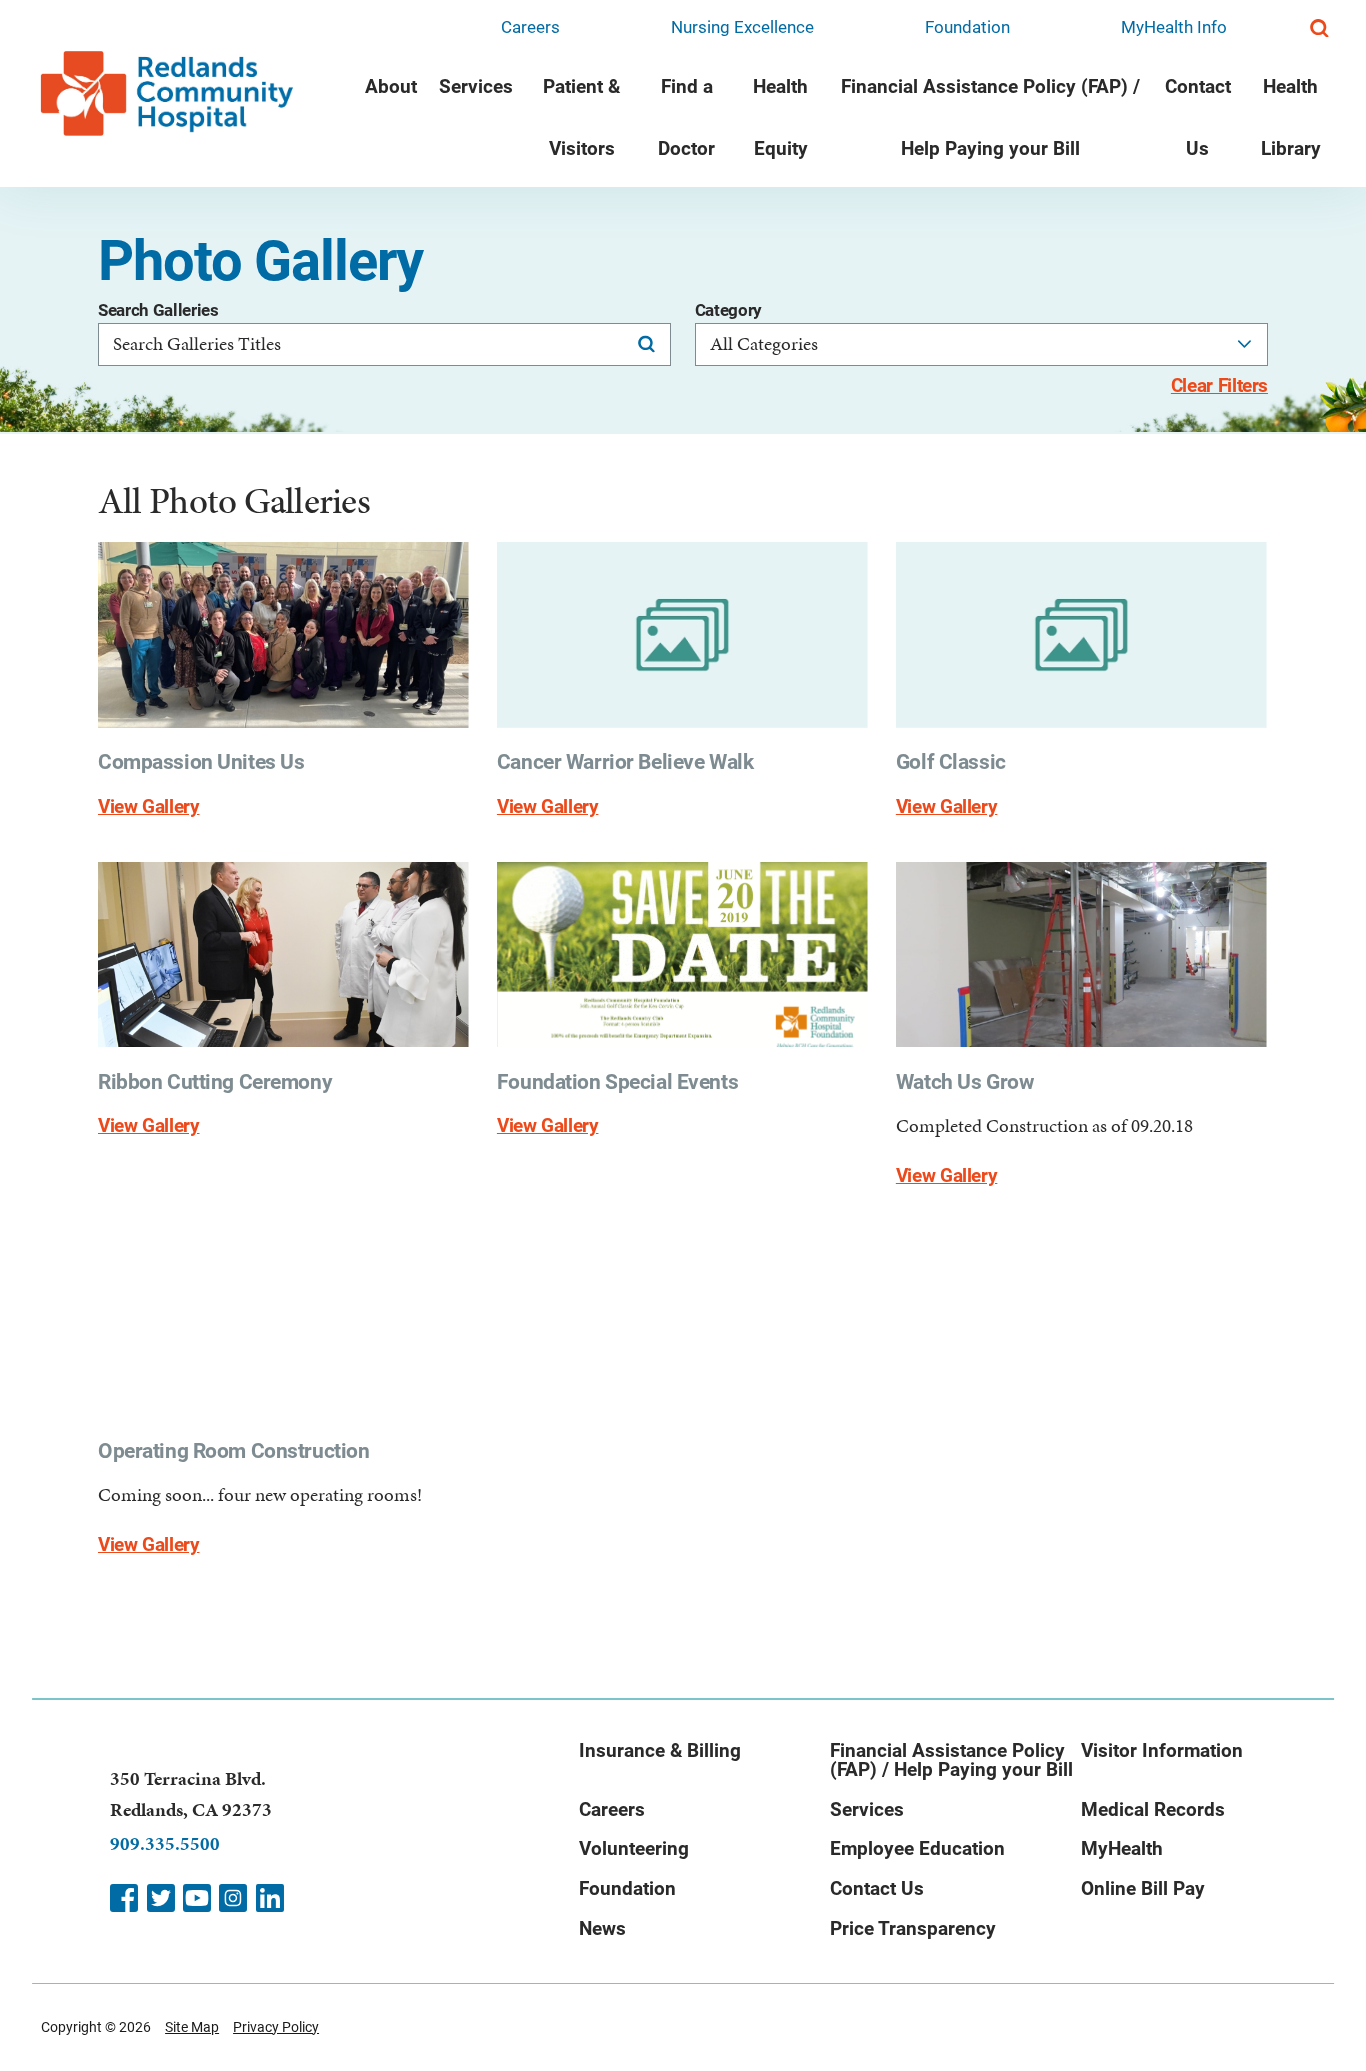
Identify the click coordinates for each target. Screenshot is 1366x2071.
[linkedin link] (270, 1898)
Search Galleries (158, 310)
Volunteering (634, 1849)
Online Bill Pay (1143, 1889)
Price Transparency (913, 1929)
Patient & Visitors (581, 118)
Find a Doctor (686, 118)
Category (728, 310)
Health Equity (780, 118)
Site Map (192, 2027)
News (602, 1929)
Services (476, 87)
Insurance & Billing (660, 1751)
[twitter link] (161, 1898)
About (391, 87)
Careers (530, 27)
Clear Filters (1219, 386)
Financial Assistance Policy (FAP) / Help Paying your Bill (990, 118)
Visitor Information (1162, 1751)
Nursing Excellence (742, 27)
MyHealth (1122, 1849)
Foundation (967, 27)
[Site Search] (1319, 28)
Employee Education (917, 1849)
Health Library (1291, 118)
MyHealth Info (1174, 27)
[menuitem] (390, 121)
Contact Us (1198, 118)
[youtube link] (197, 1898)
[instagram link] (233, 1898)
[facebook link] (124, 1898)
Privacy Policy (276, 2027)
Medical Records (1153, 1810)
